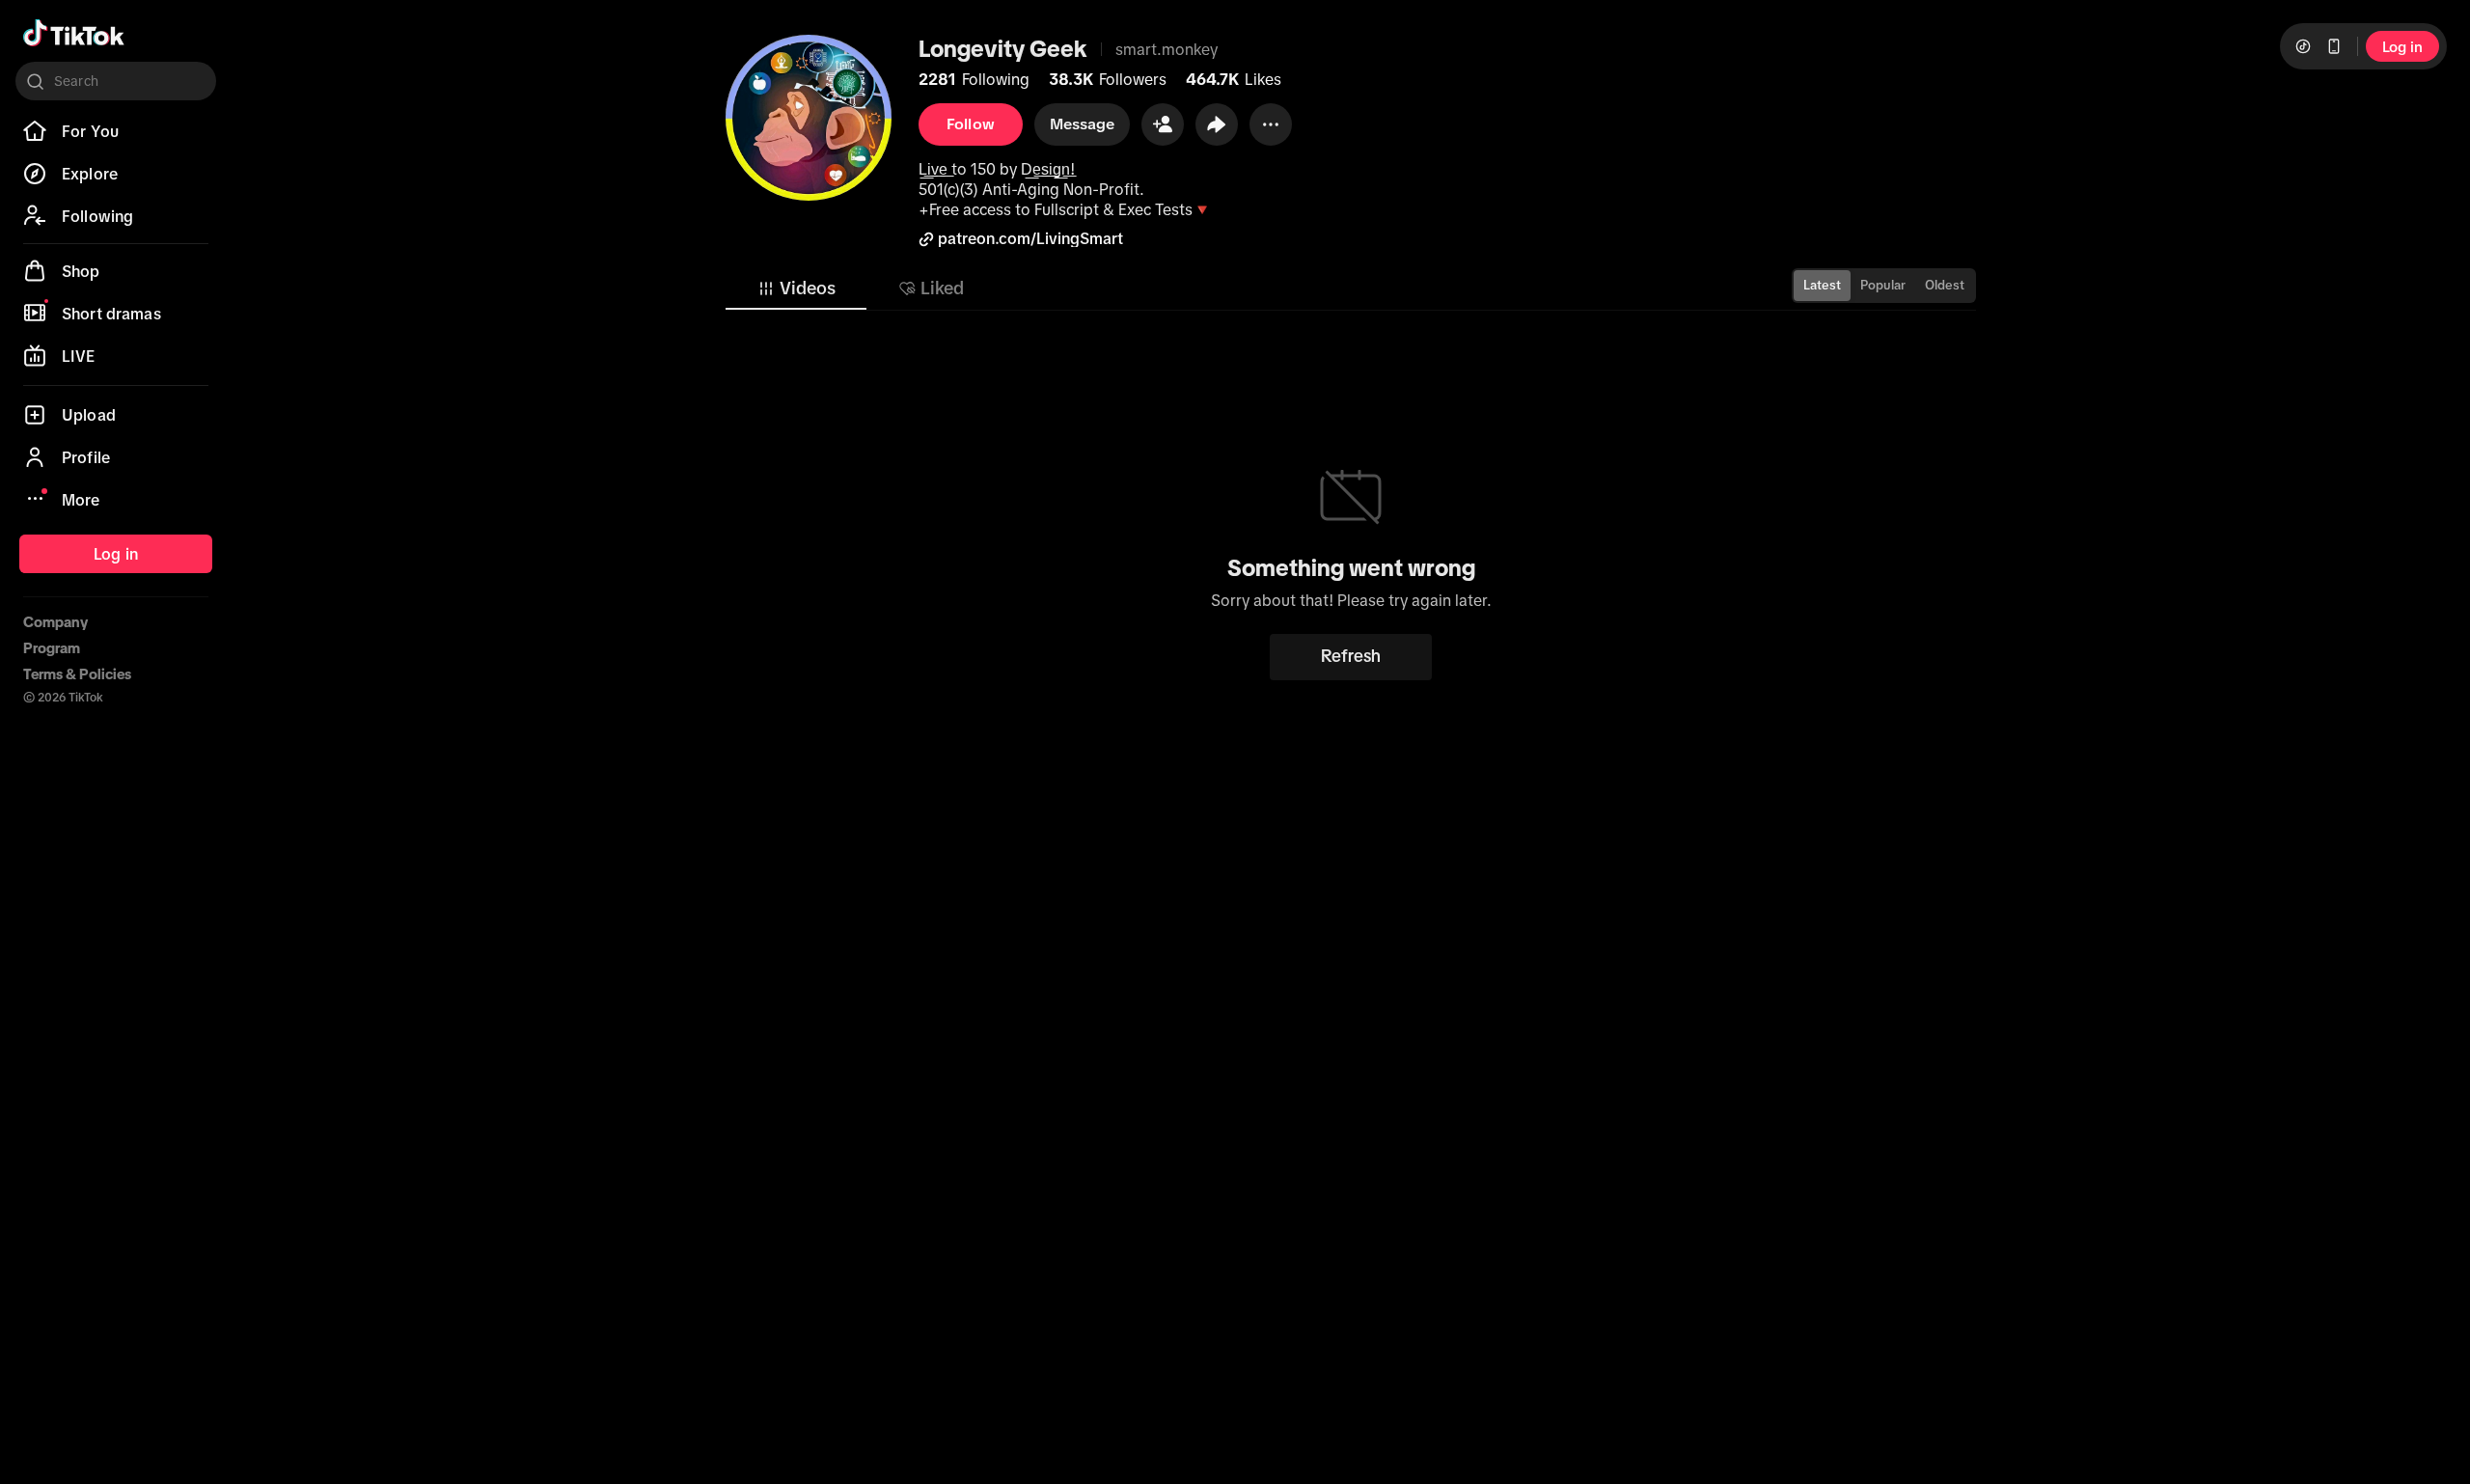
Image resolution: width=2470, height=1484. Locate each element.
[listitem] (116, 131)
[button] (1163, 124)
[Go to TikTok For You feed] (74, 33)
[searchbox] (116, 81)
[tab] (796, 289)
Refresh (1351, 656)
